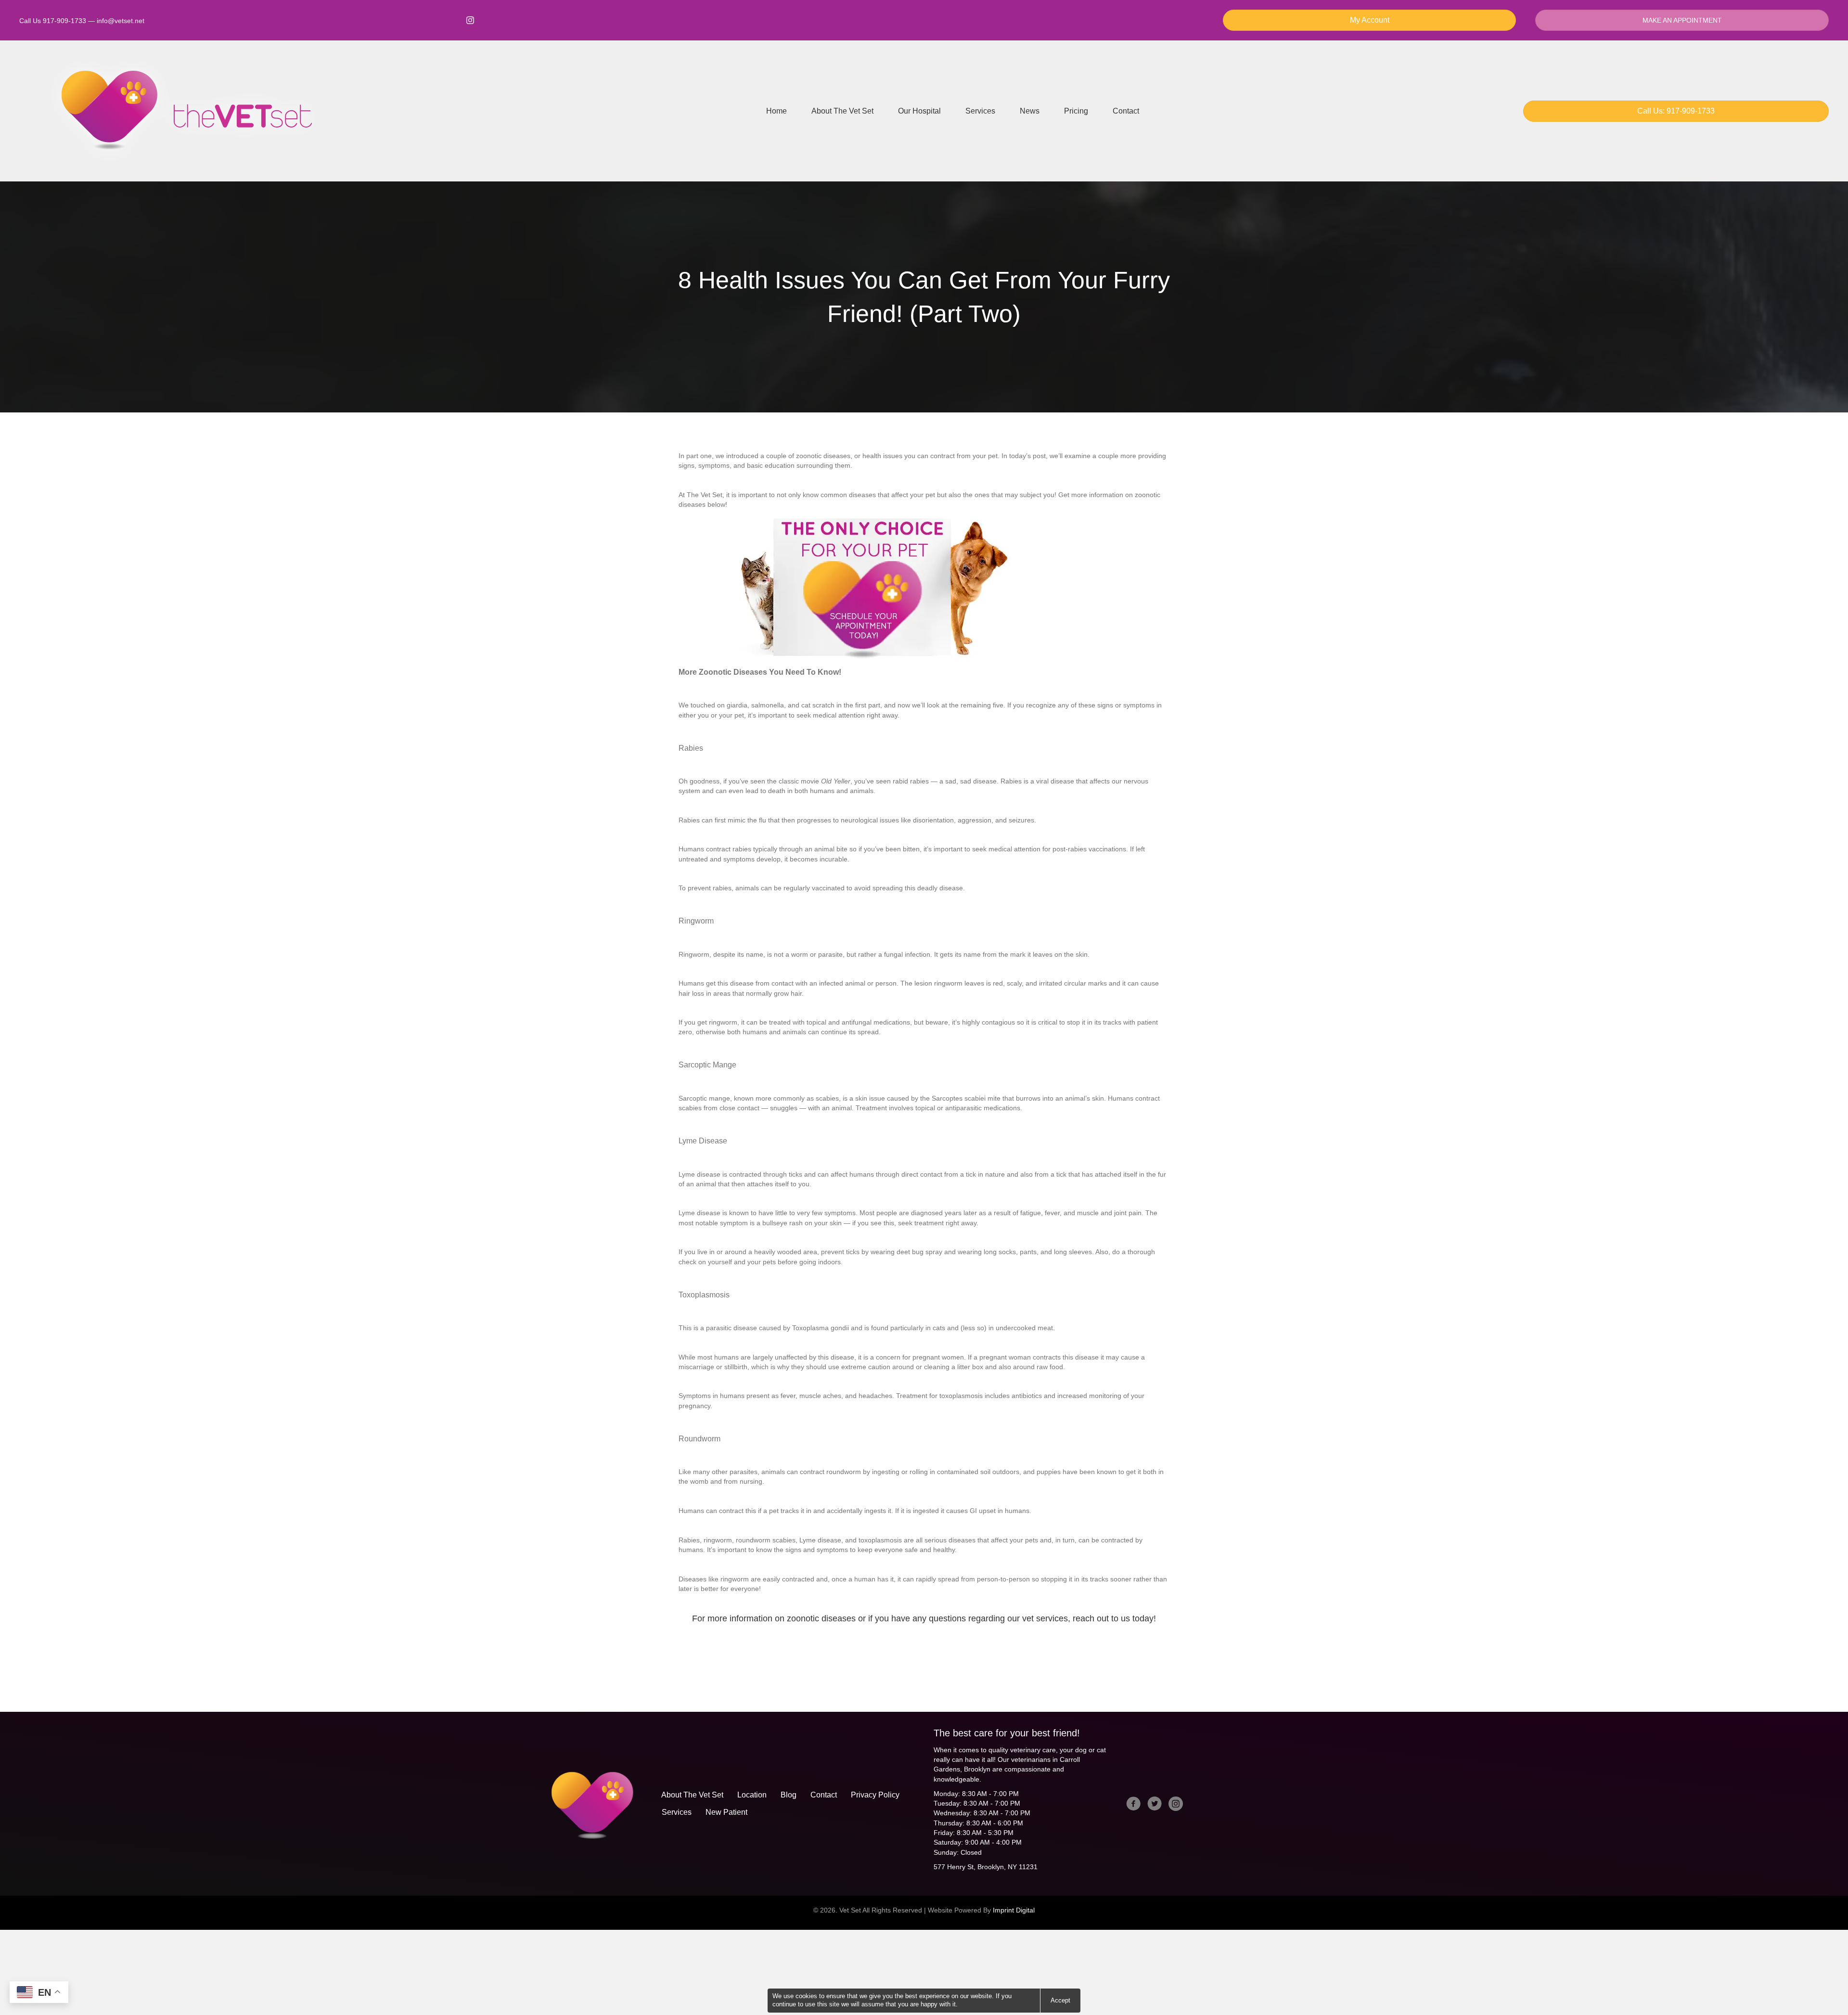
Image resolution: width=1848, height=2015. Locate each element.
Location (752, 1795)
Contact (1126, 111)
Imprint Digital (1014, 1910)
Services (980, 111)
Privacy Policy (875, 1795)
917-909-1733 (64, 21)
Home (776, 111)
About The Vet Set (842, 111)
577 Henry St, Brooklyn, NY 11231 (986, 1867)
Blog (789, 1795)
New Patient (726, 1812)
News (1030, 111)
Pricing (1076, 111)
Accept (1060, 2000)
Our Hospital (919, 111)
